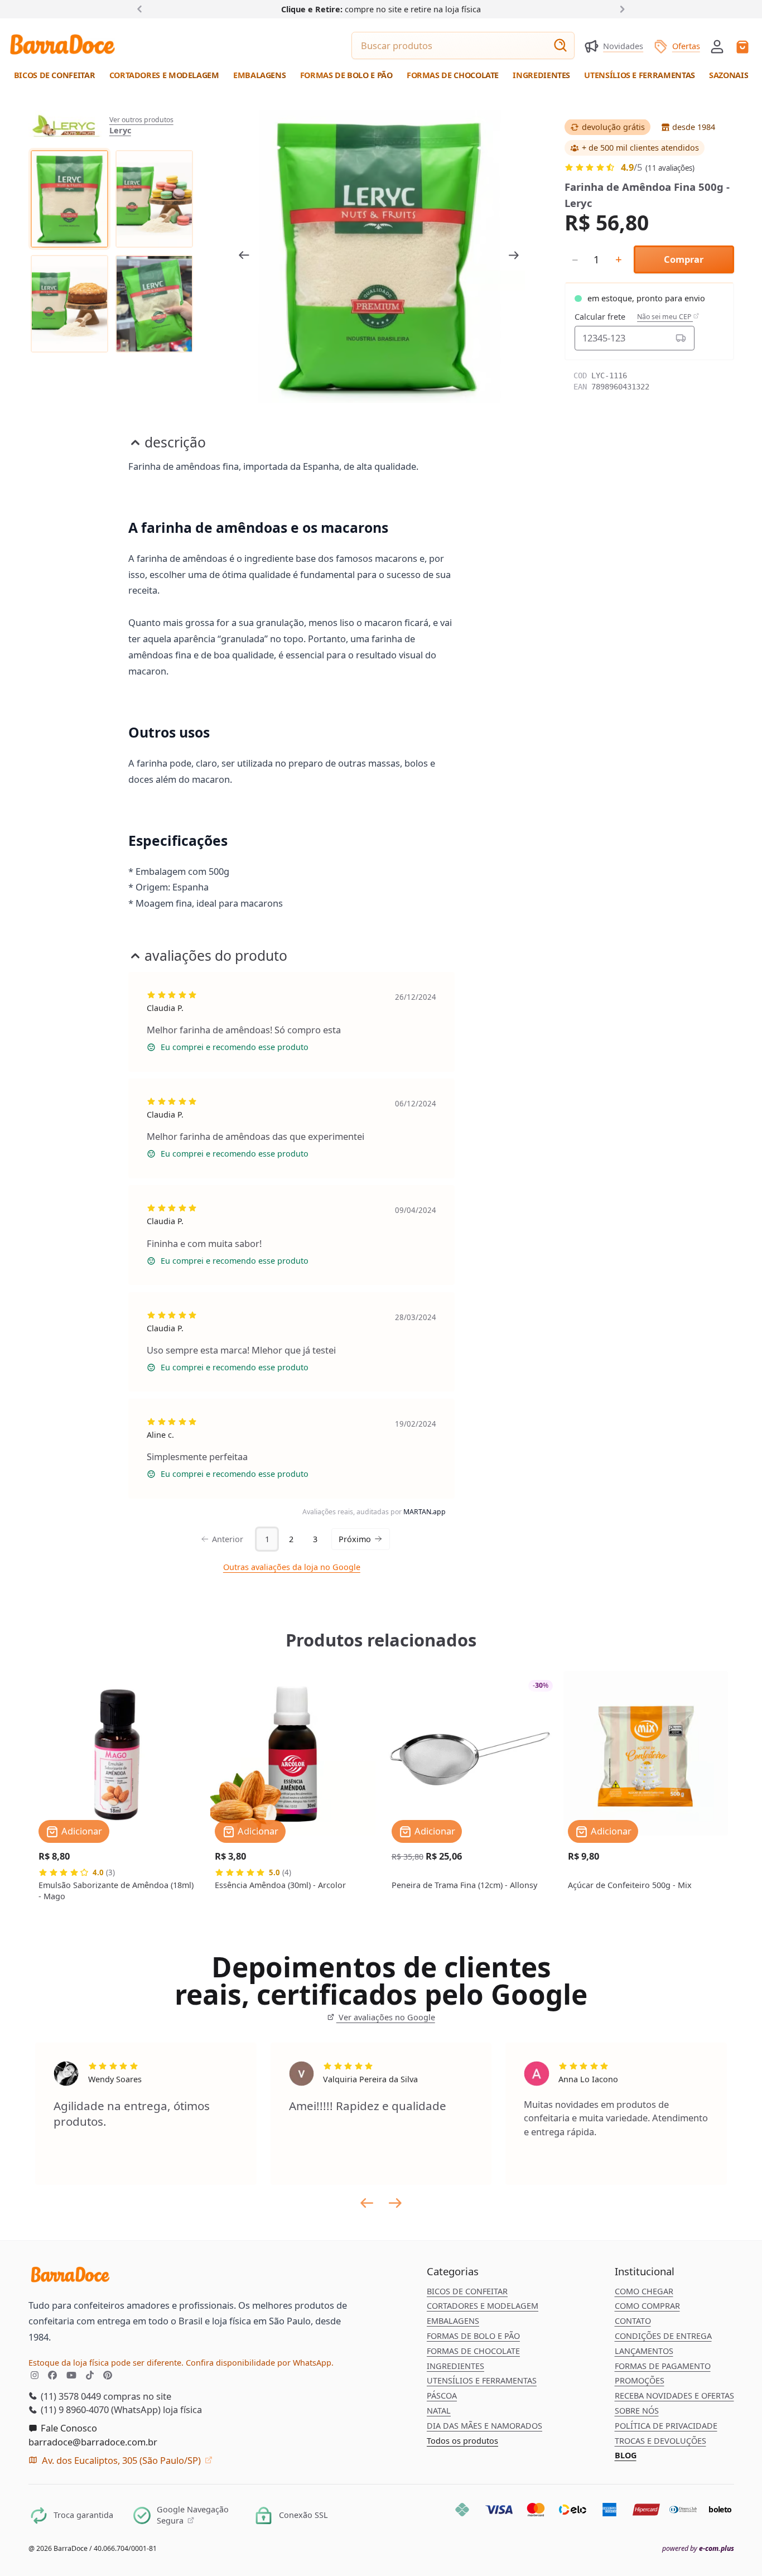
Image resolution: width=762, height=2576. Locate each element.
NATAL (439, 2411)
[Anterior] (142, 9)
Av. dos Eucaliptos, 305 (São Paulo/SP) (121, 2460)
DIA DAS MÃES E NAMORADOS (484, 2426)
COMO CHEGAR (644, 2291)
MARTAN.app (425, 1512)
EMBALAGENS (453, 2321)
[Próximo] (620, 9)
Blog (626, 2455)
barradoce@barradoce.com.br (93, 2442)
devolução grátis (613, 127)
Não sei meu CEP (665, 317)
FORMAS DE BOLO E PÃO (473, 2336)
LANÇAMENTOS (644, 2351)
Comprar (684, 259)
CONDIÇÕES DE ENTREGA (663, 2336)
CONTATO (633, 2321)
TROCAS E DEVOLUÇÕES (660, 2441)
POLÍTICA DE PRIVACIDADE (666, 2426)
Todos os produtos (462, 2441)
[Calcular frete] (680, 338)
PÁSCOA (442, 2396)
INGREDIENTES (455, 2366)
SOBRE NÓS (637, 2411)
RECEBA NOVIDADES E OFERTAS (674, 2396)
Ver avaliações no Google (385, 2017)
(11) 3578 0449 (70, 2396)
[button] (717, 45)
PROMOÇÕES (640, 2380)
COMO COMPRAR (647, 2306)
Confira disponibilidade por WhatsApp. (260, 2363)
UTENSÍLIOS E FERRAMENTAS (482, 2380)
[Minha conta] (717, 47)
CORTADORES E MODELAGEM (483, 2306)
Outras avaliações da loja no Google (292, 1567)
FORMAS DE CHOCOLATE (473, 2351)
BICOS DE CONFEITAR (467, 2291)
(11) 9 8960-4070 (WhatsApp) (100, 2409)
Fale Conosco (68, 2428)
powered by (698, 2549)
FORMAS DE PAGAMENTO (663, 2366)
